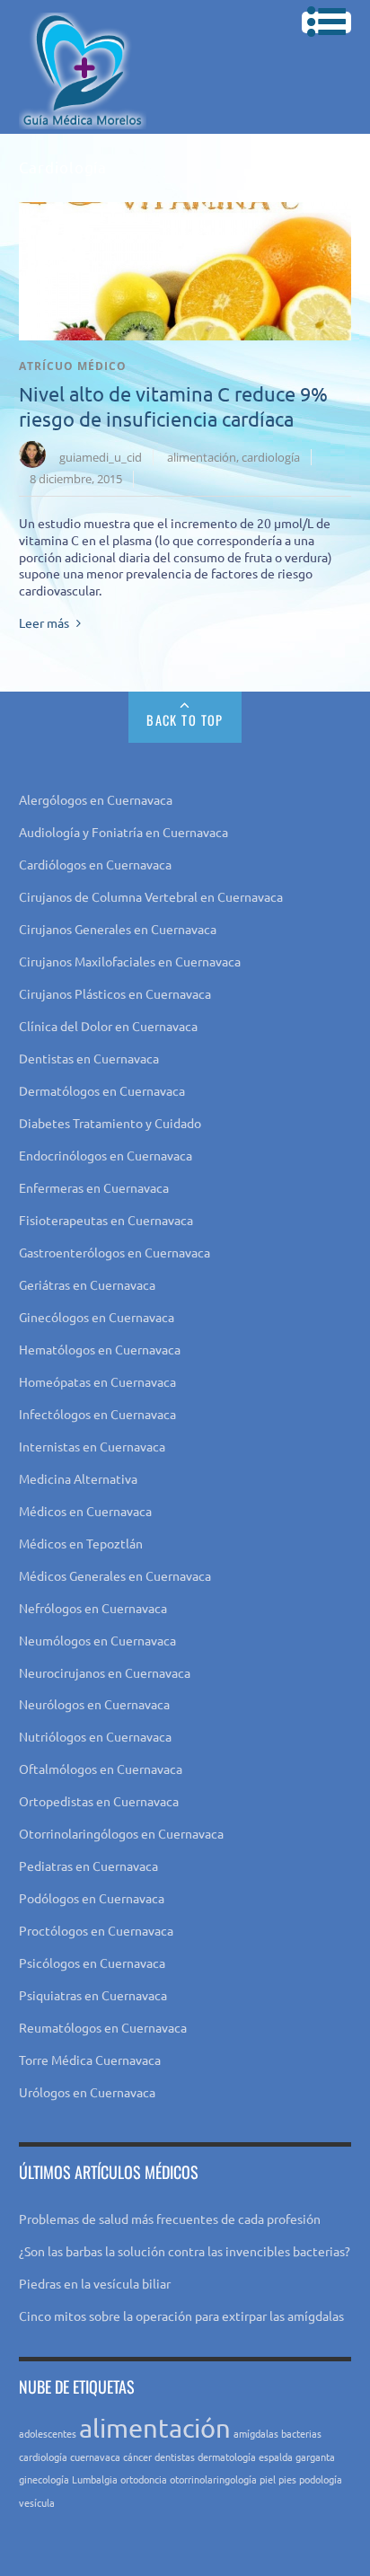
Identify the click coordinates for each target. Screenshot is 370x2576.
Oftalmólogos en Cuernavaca (101, 1769)
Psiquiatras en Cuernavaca (93, 1995)
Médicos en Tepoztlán (81, 1543)
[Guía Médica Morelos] (83, 115)
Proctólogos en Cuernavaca (96, 1930)
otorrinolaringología (213, 2479)
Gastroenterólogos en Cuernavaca (115, 1252)
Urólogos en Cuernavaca (87, 2092)
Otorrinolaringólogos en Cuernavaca (121, 1833)
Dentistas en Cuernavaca (89, 1058)
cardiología (271, 457)
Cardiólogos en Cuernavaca (95, 864)
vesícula (37, 2502)
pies (287, 2479)
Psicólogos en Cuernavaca (92, 1963)
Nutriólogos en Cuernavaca (95, 1736)
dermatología (227, 2457)
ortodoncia (144, 2479)
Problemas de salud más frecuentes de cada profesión (170, 2219)
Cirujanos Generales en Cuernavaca (118, 929)
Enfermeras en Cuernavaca (94, 1187)
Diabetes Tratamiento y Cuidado (110, 1123)
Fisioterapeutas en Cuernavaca (106, 1220)
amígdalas (256, 2433)
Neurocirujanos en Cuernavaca (105, 1672)
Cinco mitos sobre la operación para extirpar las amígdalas (181, 2316)
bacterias (301, 2433)
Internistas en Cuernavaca (92, 1446)
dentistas (175, 2457)
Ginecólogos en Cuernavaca (97, 1317)
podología (321, 2479)
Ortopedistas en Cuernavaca (99, 1801)
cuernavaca (95, 2457)
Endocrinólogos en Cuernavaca (106, 1155)
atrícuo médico (73, 366)
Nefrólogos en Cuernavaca (93, 1608)
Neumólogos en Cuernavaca (97, 1640)
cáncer (137, 2457)
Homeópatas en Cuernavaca (97, 1381)
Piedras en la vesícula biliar (95, 2283)
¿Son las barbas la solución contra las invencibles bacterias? (185, 2251)
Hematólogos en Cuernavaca (100, 1349)
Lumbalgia (95, 2479)
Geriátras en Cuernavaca (87, 1284)
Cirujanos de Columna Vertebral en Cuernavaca (151, 896)
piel (268, 2479)
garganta (315, 2457)
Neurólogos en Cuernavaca (94, 1704)
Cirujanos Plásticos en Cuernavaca (115, 993)
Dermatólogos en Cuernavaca (102, 1090)
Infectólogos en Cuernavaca (97, 1414)
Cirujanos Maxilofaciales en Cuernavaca (130, 961)
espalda (276, 2457)
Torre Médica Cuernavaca (90, 2060)
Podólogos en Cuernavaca (92, 1898)
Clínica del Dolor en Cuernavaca (108, 1026)
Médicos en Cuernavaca (85, 1511)
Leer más (44, 622)
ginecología (44, 2479)
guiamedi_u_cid (101, 457)
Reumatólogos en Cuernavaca (103, 2027)
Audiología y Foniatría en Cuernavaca (123, 832)
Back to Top (185, 720)
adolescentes (48, 2433)
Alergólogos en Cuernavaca (96, 799)
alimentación (202, 457)
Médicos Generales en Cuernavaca (115, 1575)
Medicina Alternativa (78, 1478)
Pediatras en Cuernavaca (88, 1866)
